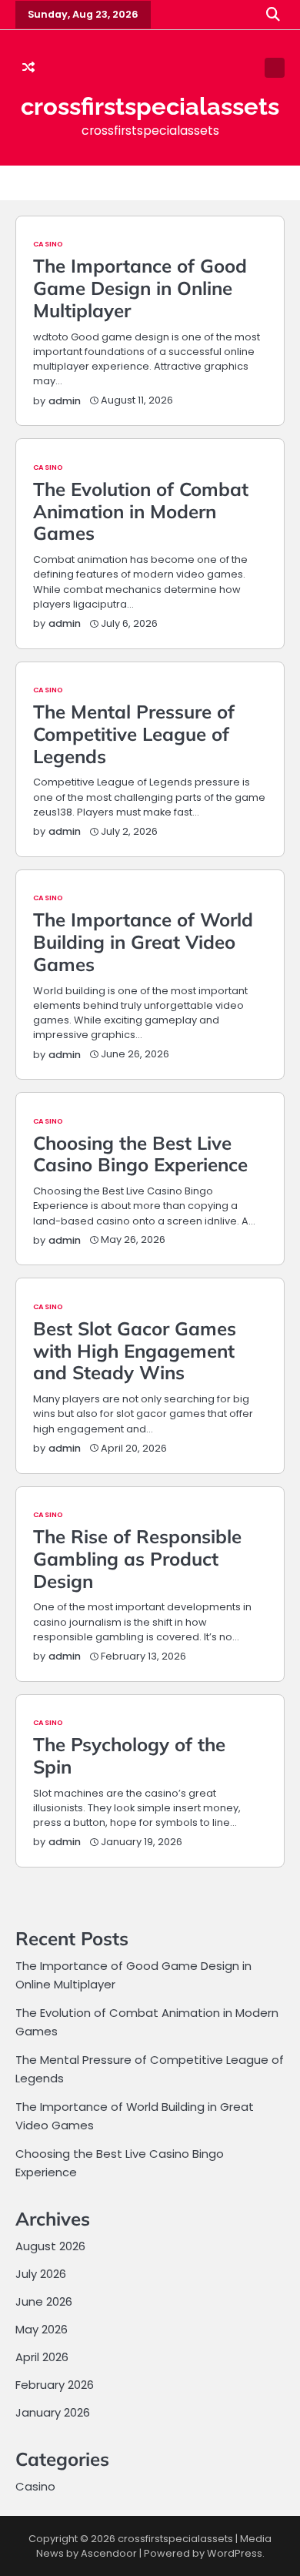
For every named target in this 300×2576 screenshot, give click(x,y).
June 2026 (44, 2301)
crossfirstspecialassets (150, 106)
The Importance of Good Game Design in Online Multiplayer (140, 288)
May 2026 (42, 2329)
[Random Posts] (28, 68)
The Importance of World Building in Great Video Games (143, 942)
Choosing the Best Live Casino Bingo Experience (140, 1154)
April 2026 (42, 2357)
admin (65, 401)
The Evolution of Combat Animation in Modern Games (141, 511)
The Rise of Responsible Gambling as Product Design (137, 1559)
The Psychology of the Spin (129, 1755)
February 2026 (55, 2385)
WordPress (235, 2553)
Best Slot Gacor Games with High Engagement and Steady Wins (135, 1351)
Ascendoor (109, 2553)
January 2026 (53, 2412)
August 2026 (50, 2246)
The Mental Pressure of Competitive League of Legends (134, 734)
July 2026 (41, 2274)
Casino (48, 244)
